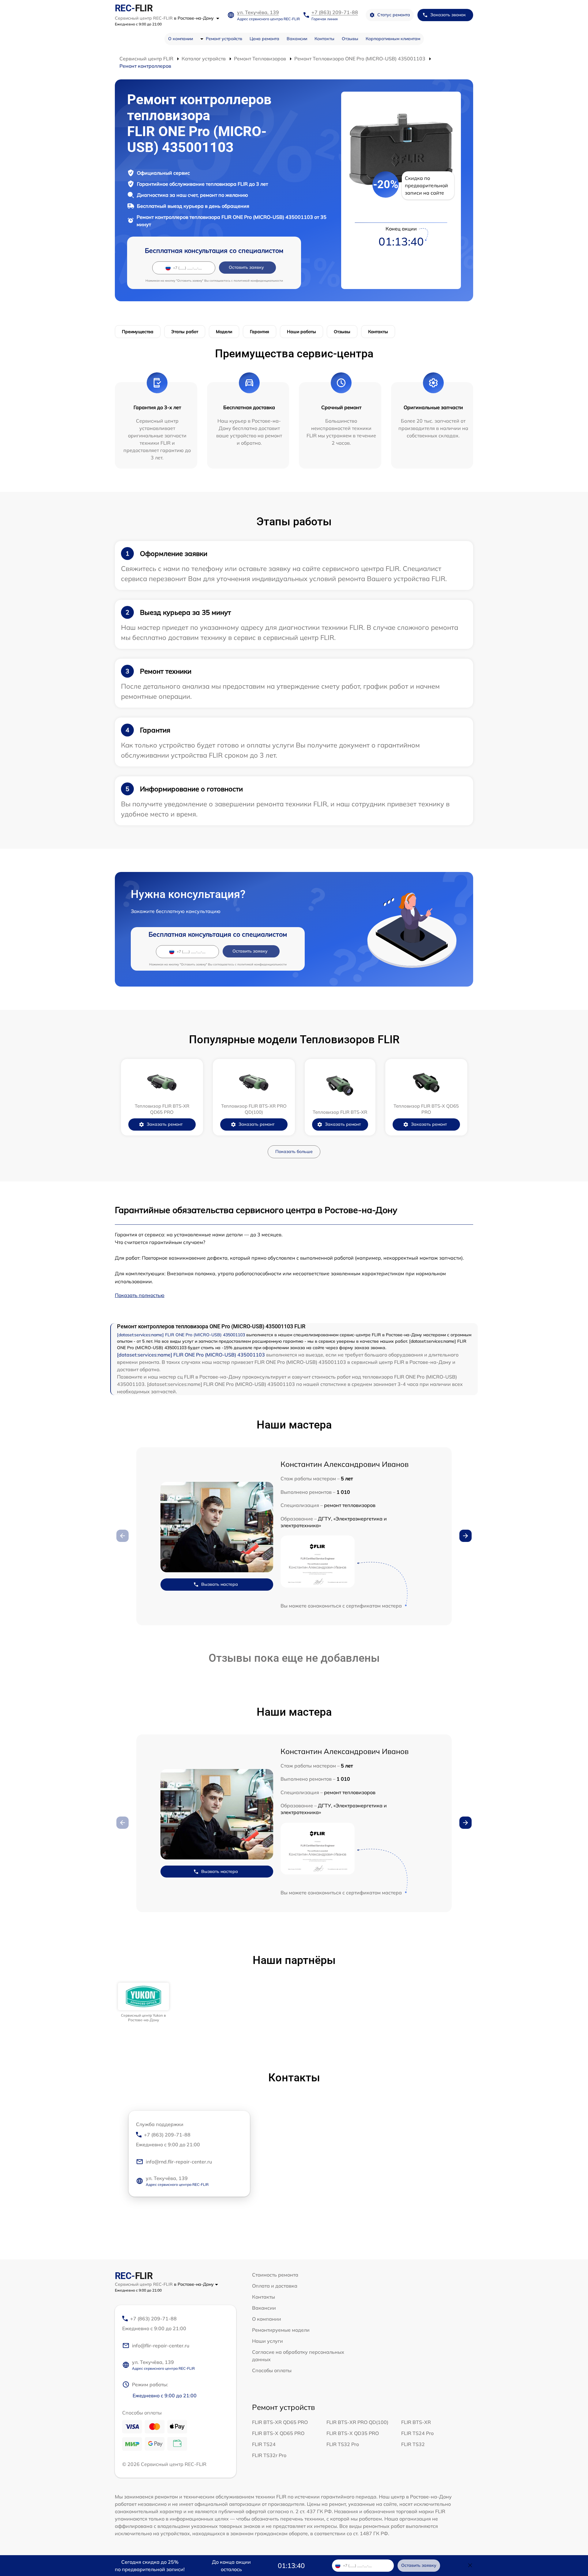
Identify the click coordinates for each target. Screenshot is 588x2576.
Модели (224, 332)
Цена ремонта (264, 39)
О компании (181, 39)
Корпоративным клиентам (393, 39)
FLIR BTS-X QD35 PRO (353, 2433)
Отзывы (350, 39)
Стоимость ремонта (275, 2275)
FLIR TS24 (264, 2444)
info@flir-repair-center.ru (161, 2346)
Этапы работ (185, 332)
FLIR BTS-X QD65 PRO (278, 2433)
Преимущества (138, 332)
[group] (143, 2002)
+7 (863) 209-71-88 (335, 12)
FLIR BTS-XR (416, 2422)
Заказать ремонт (165, 1124)
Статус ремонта (394, 15)
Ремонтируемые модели (281, 2330)
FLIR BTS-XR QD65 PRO (280, 2422)
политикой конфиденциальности (258, 281)
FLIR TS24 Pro (417, 2433)
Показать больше (294, 1151)
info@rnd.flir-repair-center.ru (179, 2162)
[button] (466, 1536)
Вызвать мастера (220, 1584)
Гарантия (260, 332)
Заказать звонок (448, 15)
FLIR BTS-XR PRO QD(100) (357, 2422)
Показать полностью (140, 1295)
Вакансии (297, 39)
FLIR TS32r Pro (269, 2455)
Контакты (324, 39)
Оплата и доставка (275, 2286)
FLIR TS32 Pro (343, 2444)
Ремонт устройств (224, 39)
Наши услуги (268, 2341)
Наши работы (302, 332)
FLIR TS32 (413, 2444)
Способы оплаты (272, 2370)
